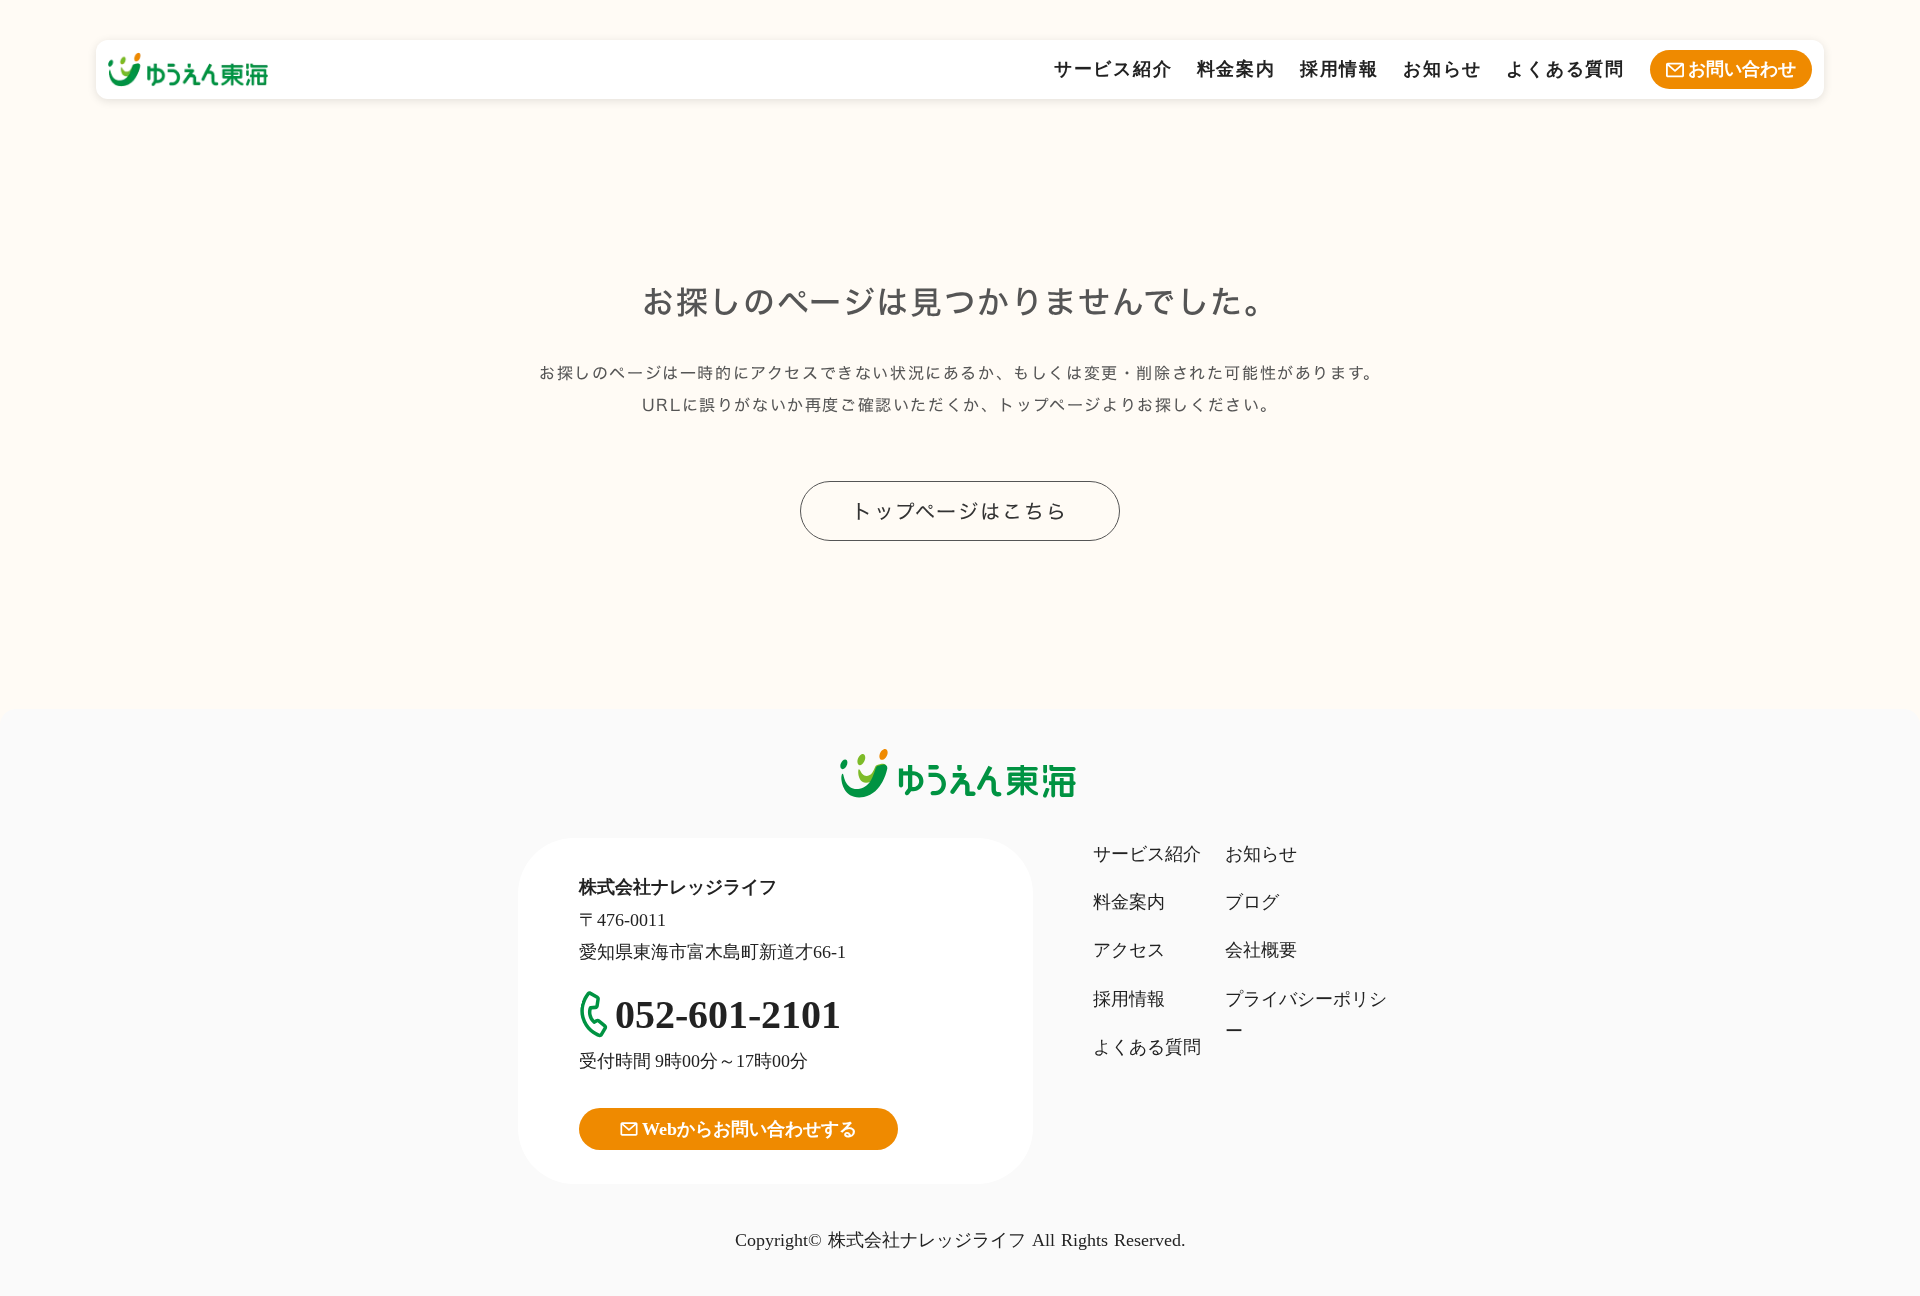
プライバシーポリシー (1306, 1015)
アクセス (1129, 950)
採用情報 (1339, 69)
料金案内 (1236, 69)
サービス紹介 (1113, 69)
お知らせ (1442, 69)
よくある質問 (1565, 69)
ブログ (1252, 902)
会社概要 (1261, 950)
